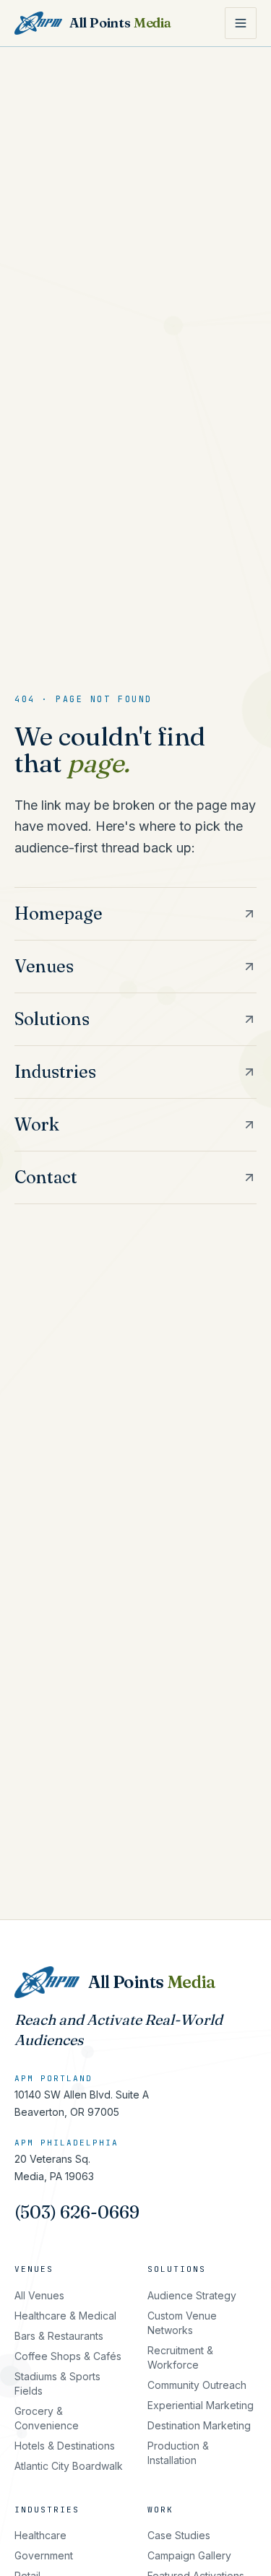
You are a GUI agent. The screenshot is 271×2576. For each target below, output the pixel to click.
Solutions (177, 2269)
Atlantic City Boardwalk (69, 2466)
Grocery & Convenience (47, 2418)
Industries (47, 2510)
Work (160, 2510)
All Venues (39, 2295)
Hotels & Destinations (65, 2446)
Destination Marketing (199, 2425)
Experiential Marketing (201, 2405)
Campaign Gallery (189, 2555)
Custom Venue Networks (182, 2323)
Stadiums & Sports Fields (57, 2383)
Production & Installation (178, 2453)
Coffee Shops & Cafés (68, 2356)
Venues (34, 2269)
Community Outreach (197, 2385)
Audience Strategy (192, 2295)
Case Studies (179, 2535)
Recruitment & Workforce (180, 2357)
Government (44, 2555)
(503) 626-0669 (77, 2212)
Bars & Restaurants (59, 2336)
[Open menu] (241, 23)
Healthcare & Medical (65, 2316)
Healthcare (40, 2535)
